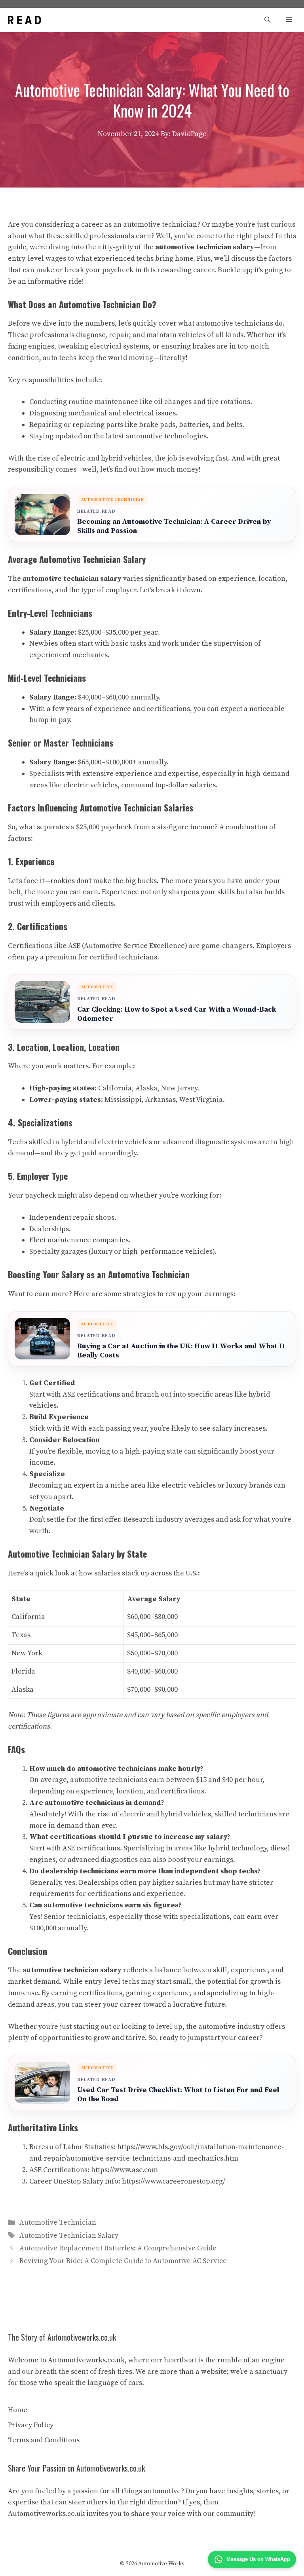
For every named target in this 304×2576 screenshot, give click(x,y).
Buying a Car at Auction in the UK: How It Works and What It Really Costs (181, 1351)
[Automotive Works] (25, 20)
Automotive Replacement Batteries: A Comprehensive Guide (118, 2248)
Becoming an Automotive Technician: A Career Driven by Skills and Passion (174, 526)
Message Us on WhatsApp (258, 2559)
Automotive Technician (58, 2222)
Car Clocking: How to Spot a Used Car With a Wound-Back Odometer (177, 1014)
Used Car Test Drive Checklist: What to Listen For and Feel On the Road (178, 2095)
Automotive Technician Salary (69, 2236)
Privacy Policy (31, 2425)
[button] (267, 20)
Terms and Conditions (44, 2440)
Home (18, 2410)
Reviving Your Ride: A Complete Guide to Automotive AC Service (123, 2261)
